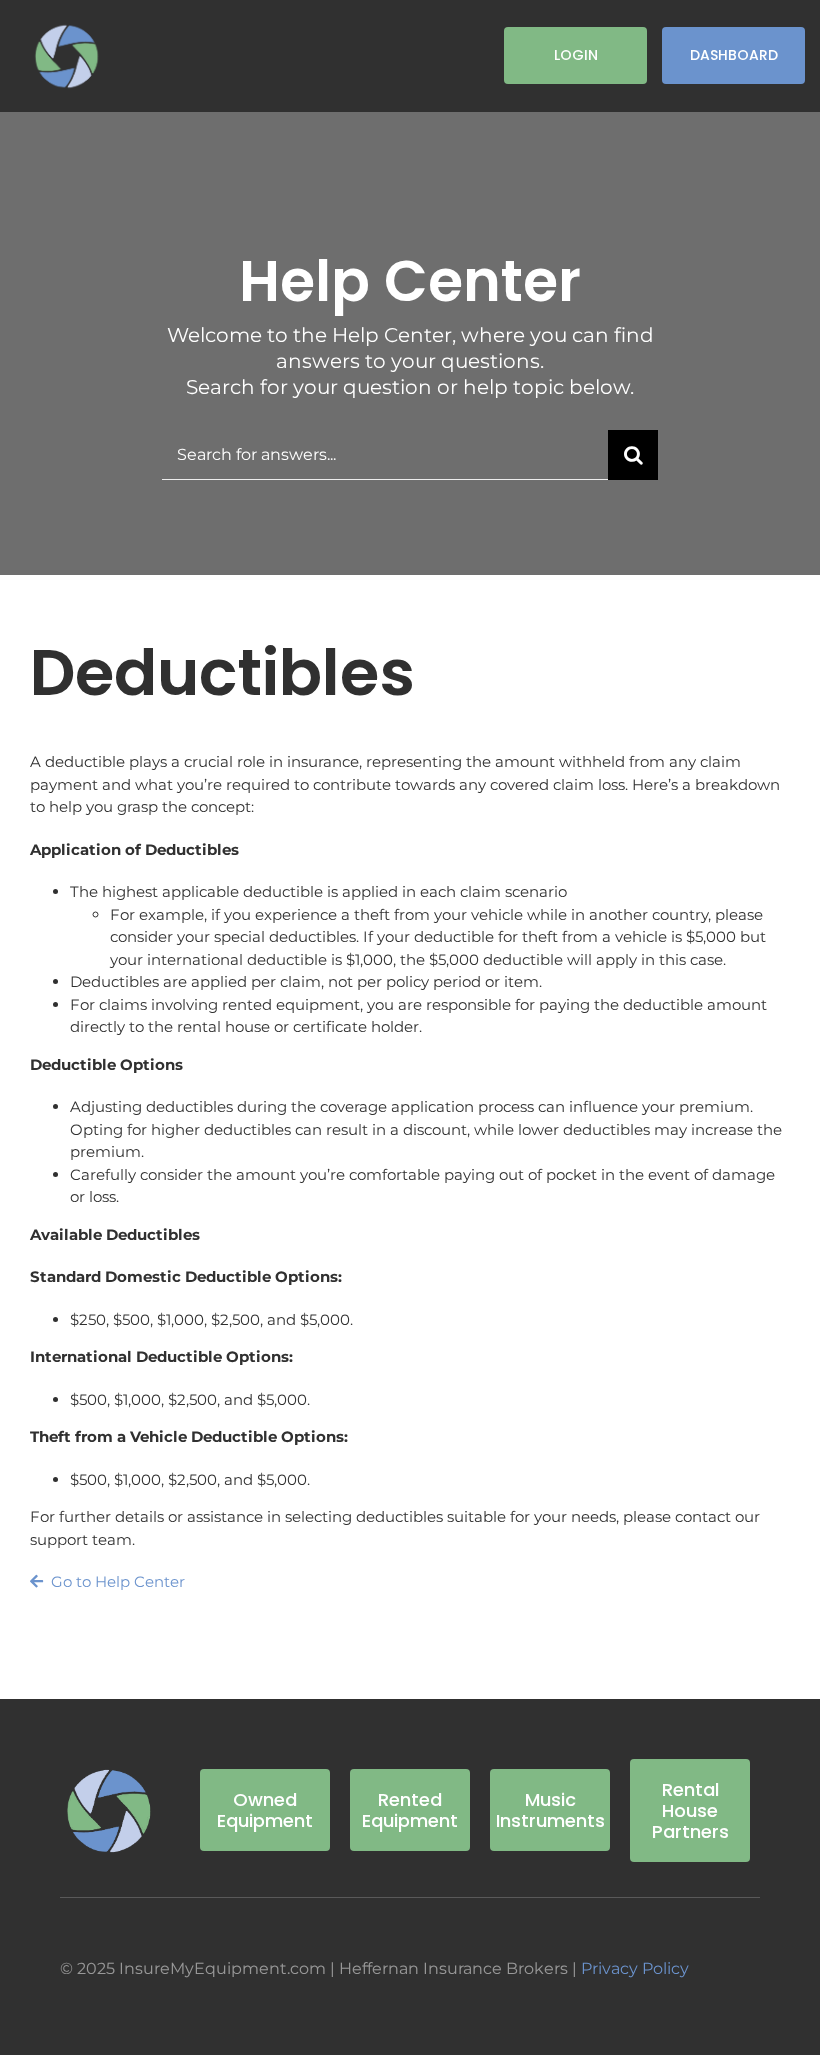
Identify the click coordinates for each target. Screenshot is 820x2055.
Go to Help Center (116, 1581)
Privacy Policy (635, 1968)
